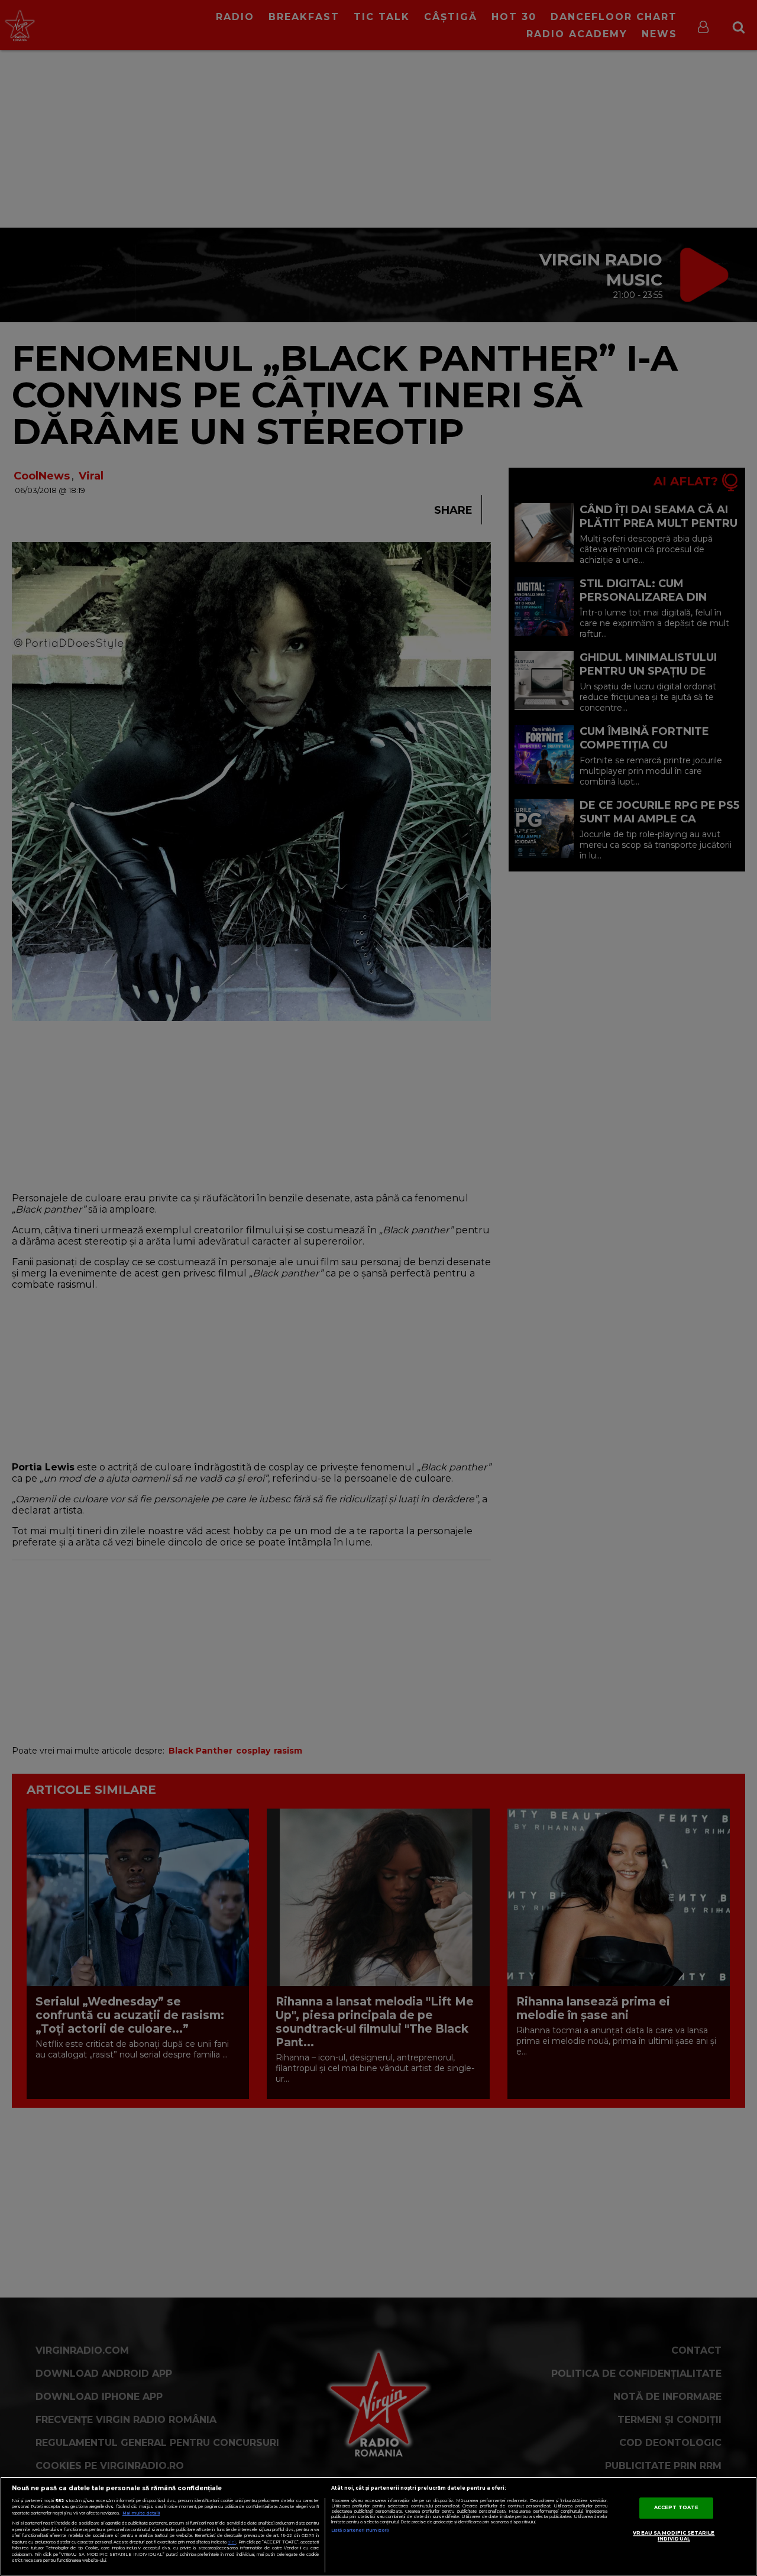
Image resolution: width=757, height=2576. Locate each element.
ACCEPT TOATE (676, 2507)
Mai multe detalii (141, 2513)
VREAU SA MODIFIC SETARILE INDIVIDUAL (674, 2536)
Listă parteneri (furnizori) (360, 2530)
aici (232, 2542)
